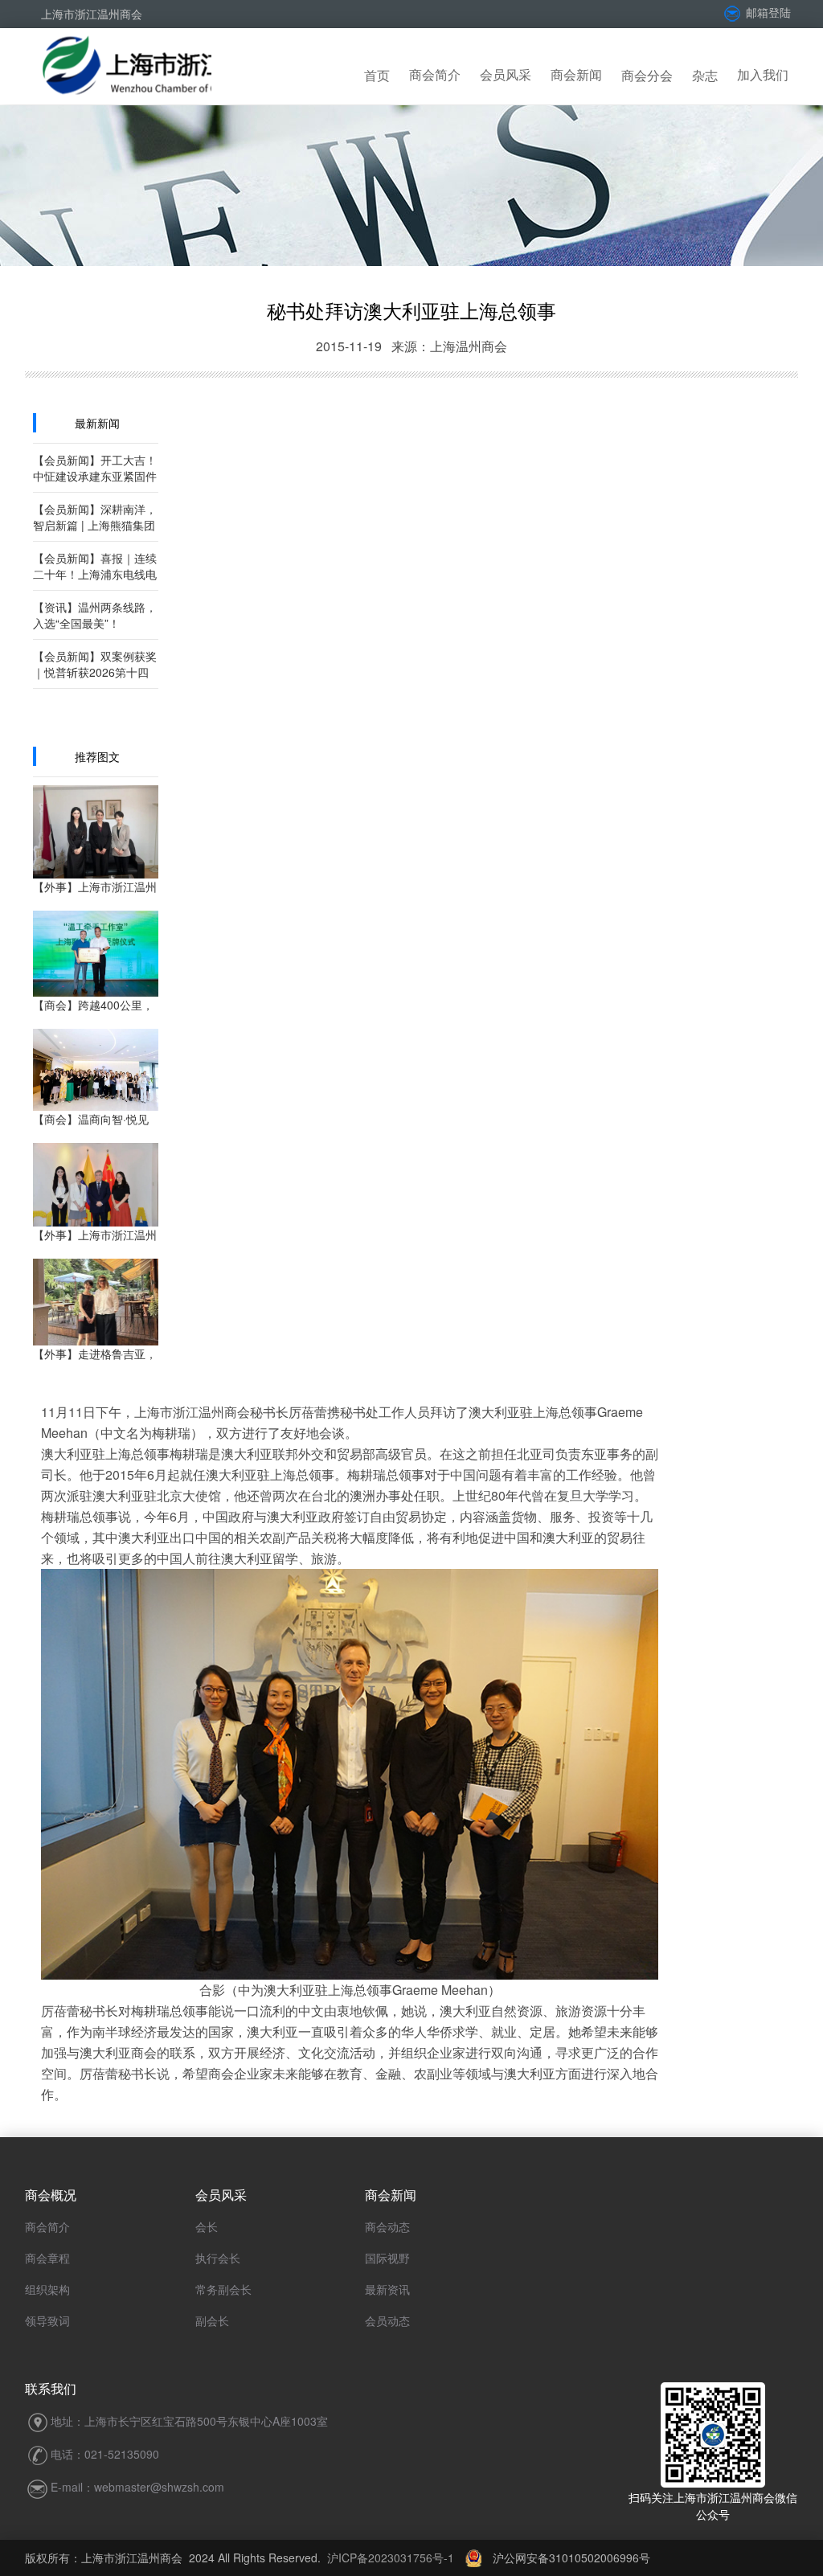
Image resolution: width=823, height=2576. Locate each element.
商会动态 (387, 2226)
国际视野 (387, 2258)
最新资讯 (387, 2289)
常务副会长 (223, 2289)
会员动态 (387, 2320)
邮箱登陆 (767, 12)
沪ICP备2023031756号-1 (391, 2558)
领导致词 (47, 2320)
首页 (377, 75)
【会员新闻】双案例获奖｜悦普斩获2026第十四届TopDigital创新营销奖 (95, 672)
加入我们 (763, 74)
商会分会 (647, 75)
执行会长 (218, 2258)
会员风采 (506, 74)
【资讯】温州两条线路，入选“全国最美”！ (95, 615)
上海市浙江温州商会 (92, 14)
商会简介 (435, 74)
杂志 (705, 75)
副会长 (212, 2320)
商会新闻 (576, 74)
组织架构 (47, 2289)
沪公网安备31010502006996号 (566, 2558)
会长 (207, 2226)
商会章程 (47, 2258)
